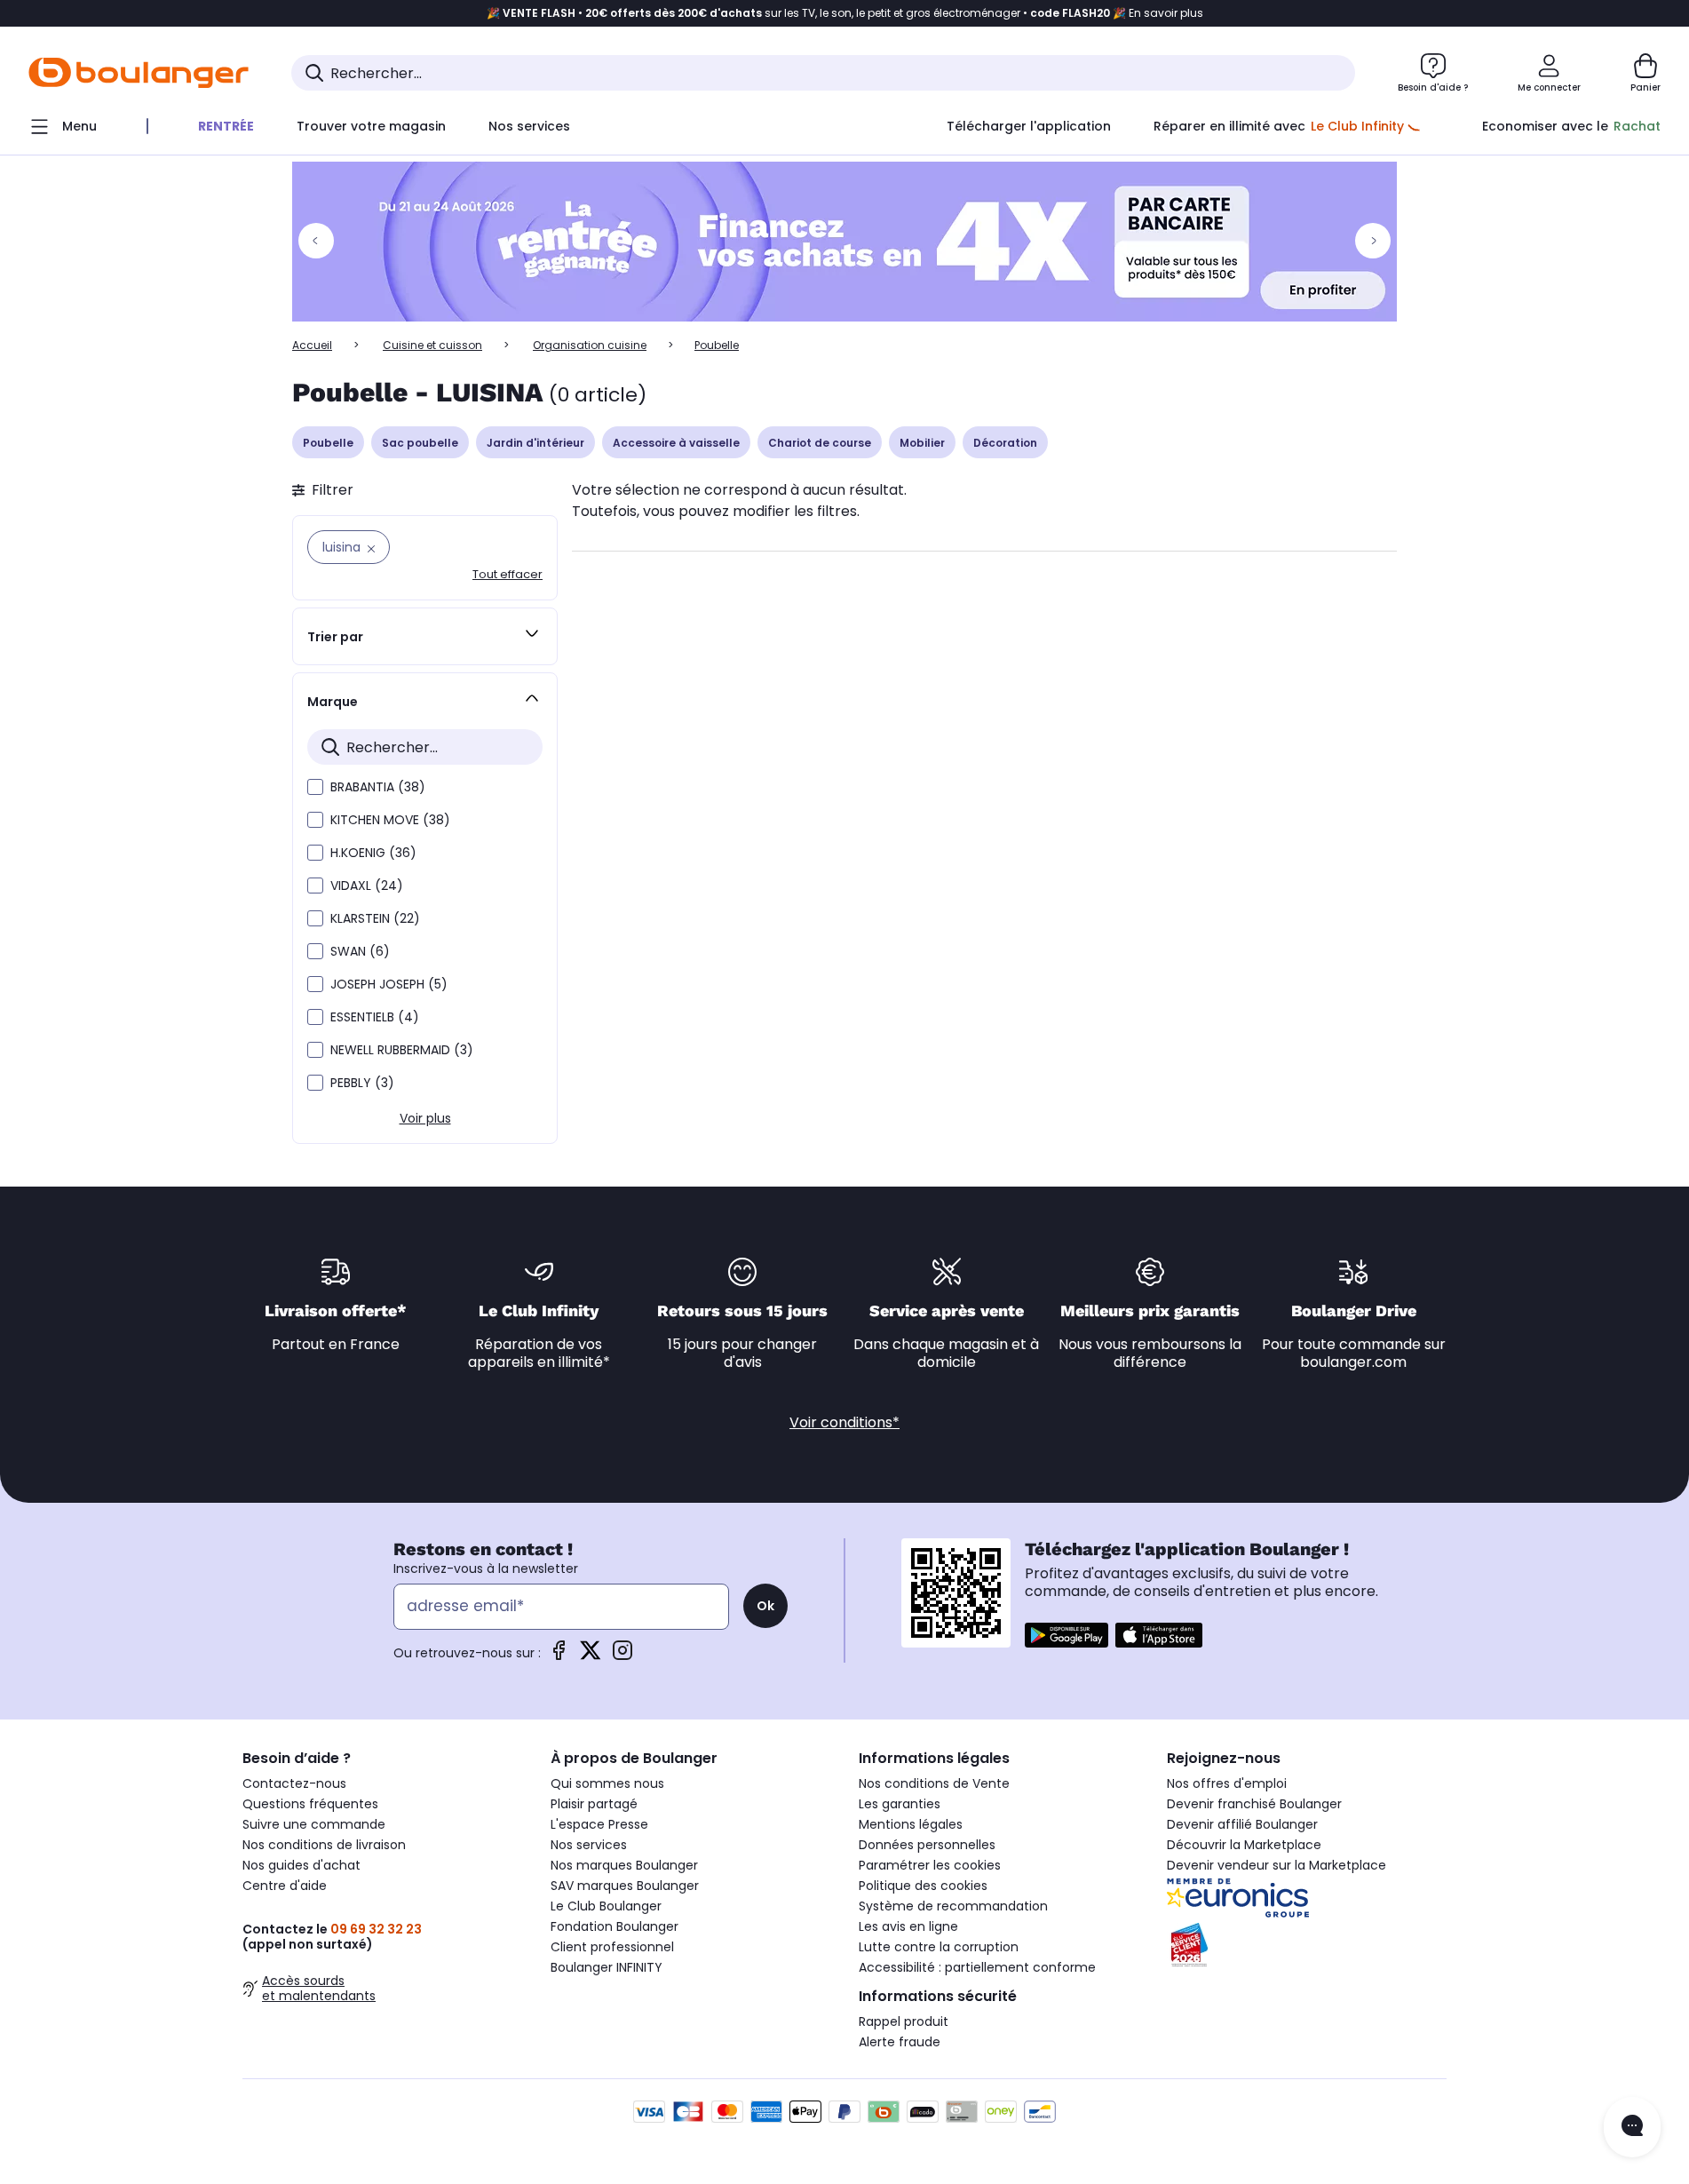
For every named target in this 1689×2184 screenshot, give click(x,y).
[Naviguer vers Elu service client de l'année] (1307, 1945)
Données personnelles (927, 1845)
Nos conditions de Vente (934, 1783)
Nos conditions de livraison (324, 1845)
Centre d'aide (285, 1886)
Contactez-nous (294, 1783)
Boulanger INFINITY (607, 1967)
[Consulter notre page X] (591, 1656)
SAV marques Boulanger (625, 1886)
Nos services (589, 1845)
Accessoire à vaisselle (676, 443)
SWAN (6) (360, 951)
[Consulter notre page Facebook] (559, 1656)
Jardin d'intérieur (535, 443)
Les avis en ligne (908, 1926)
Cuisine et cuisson (432, 345)
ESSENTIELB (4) (375, 1017)
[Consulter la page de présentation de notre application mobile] (1067, 1635)
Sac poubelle (420, 443)
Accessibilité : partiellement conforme (977, 1967)
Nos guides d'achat (301, 1865)
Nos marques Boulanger (624, 1865)
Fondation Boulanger (615, 1926)
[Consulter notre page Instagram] (622, 1656)
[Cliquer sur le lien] (844, 242)
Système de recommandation (953, 1906)
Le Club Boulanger (606, 1906)
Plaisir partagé (594, 1804)
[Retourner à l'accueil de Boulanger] (139, 73)
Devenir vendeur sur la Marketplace (1277, 1865)
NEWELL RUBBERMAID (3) (402, 1050)
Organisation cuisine (590, 345)
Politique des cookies (923, 1886)
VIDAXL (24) (367, 886)
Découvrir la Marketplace (1244, 1845)
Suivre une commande (314, 1824)
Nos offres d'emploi (1227, 1783)
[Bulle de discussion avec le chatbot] (1632, 2127)
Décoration (1005, 443)
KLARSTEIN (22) (375, 918)
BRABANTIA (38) (378, 787)
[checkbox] (315, 787)
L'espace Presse (599, 1824)
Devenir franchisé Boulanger (1254, 1804)
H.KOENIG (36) (373, 853)
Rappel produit (904, 2021)
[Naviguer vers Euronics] (1307, 1898)
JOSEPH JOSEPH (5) (389, 984)
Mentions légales (911, 1824)
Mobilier (922, 443)
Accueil (312, 345)
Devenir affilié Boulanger (1242, 1824)
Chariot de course (820, 443)
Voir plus (425, 1118)
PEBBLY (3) (362, 1083)
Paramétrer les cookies (930, 1865)
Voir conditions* (844, 1422)
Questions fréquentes (310, 1804)
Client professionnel (612, 1947)
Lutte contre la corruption (939, 1947)
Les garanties (900, 1804)
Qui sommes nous (607, 1783)
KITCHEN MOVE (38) (390, 820)
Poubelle (328, 443)
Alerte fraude (900, 2042)
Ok (765, 1606)
